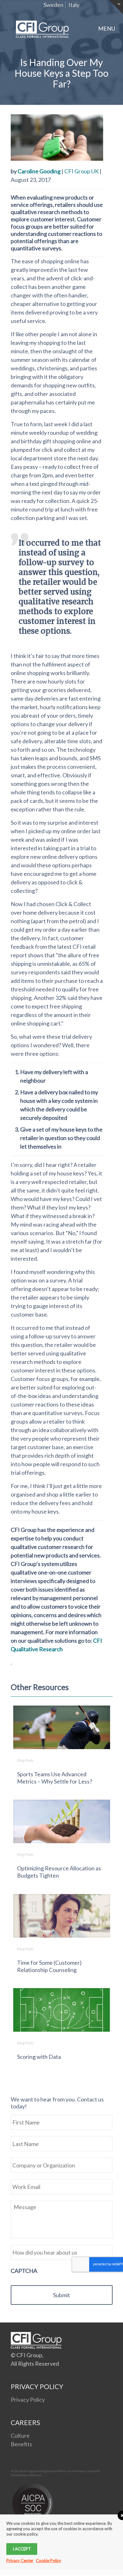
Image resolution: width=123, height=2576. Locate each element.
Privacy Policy (28, 2400)
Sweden (53, 5)
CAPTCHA (24, 2271)
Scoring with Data (39, 2057)
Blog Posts (25, 1760)
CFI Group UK (82, 171)
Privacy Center (20, 2561)
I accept (22, 2549)
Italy (74, 5)
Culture (20, 2436)
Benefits (21, 2444)
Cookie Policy (49, 2561)
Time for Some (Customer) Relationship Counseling (49, 1966)
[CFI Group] (42, 28)
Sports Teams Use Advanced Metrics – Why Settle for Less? (55, 1778)
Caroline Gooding (39, 171)
